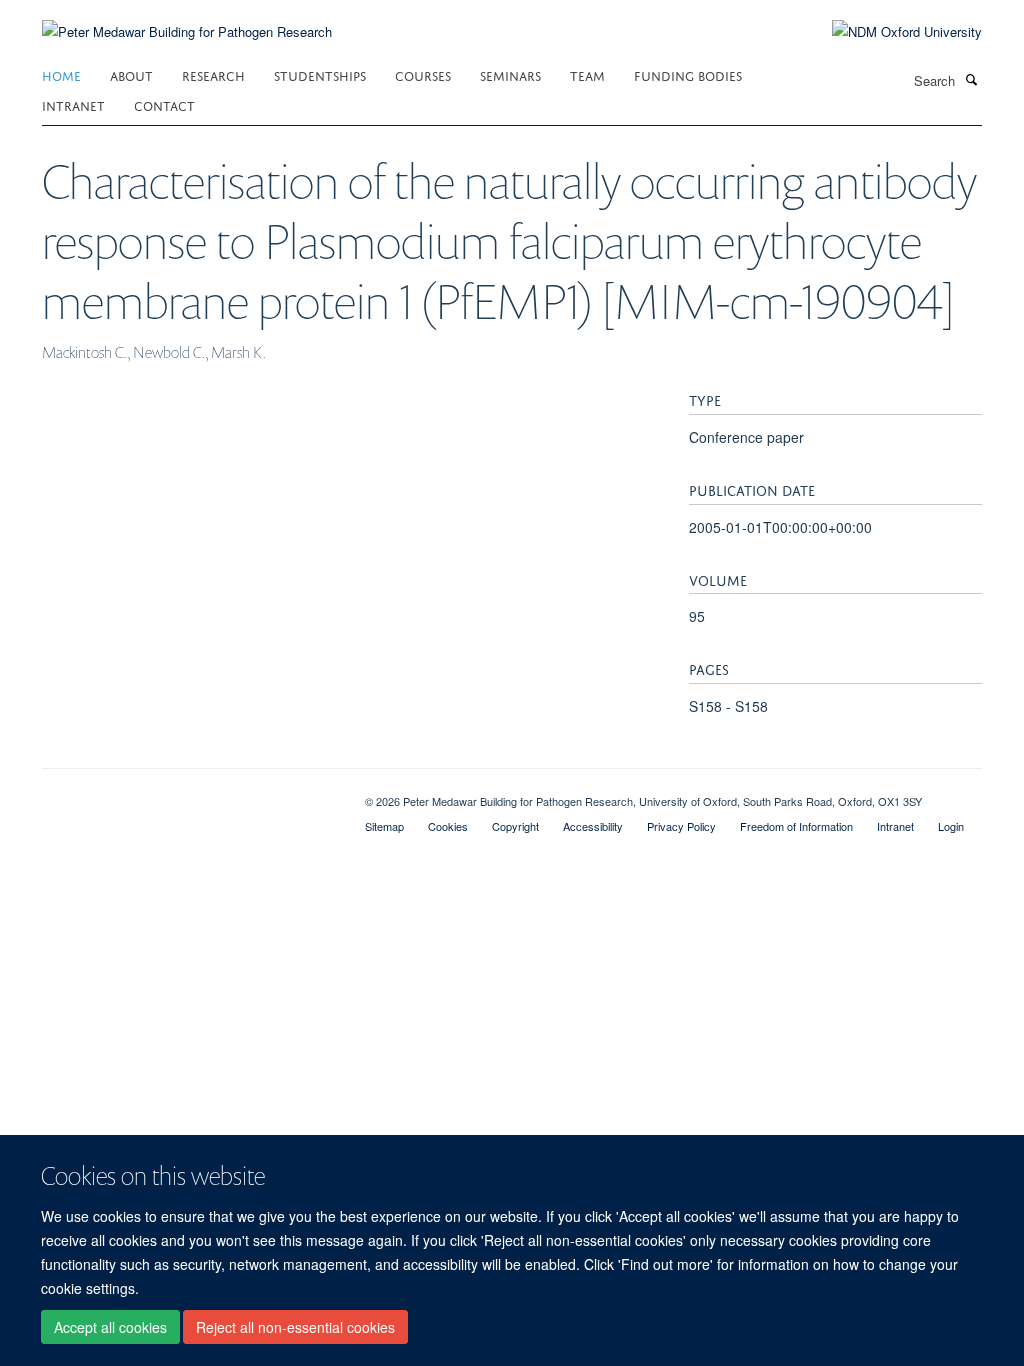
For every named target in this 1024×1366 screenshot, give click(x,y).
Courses (423, 74)
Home (61, 74)
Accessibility (593, 826)
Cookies (448, 826)
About (131, 74)
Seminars (510, 74)
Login (951, 826)
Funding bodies (688, 74)
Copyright (515, 826)
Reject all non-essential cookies (295, 1327)
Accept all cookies (110, 1327)
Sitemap (384, 826)
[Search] (971, 79)
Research (213, 74)
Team (587, 74)
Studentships (320, 74)
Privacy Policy (681, 826)
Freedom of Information (796, 826)
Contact (164, 104)
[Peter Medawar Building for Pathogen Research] (187, 19)
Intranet (73, 104)
